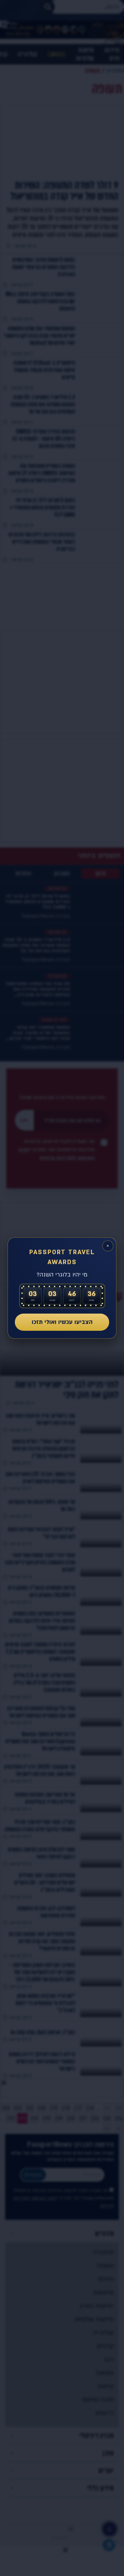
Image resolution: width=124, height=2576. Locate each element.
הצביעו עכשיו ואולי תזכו (62, 1322)
